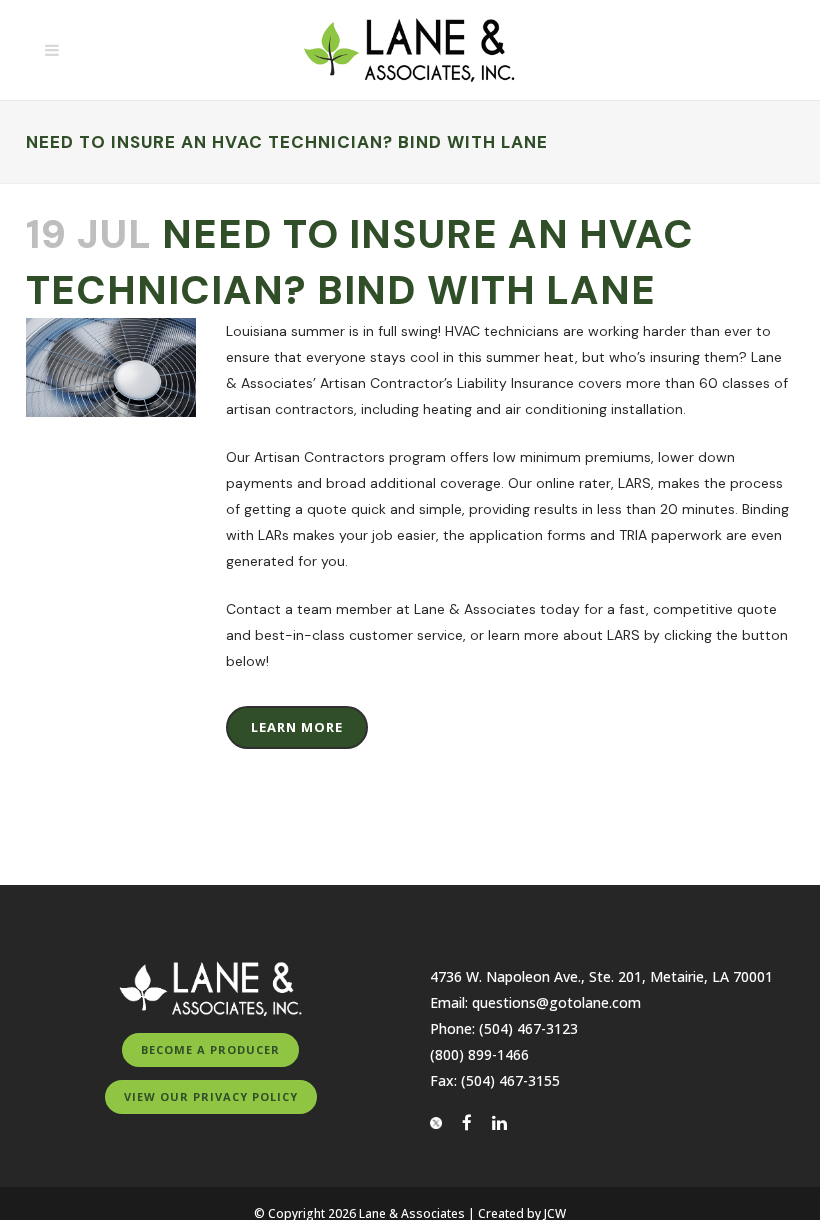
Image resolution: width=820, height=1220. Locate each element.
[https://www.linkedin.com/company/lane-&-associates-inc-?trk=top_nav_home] (499, 1121)
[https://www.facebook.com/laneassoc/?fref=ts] (475, 1121)
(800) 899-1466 (479, 1054)
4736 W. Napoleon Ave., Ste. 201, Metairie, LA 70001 (601, 976)
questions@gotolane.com (556, 1002)
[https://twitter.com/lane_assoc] (444, 1121)
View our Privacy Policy (211, 1096)
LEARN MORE (297, 727)
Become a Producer (210, 1049)
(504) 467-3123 (528, 1028)
